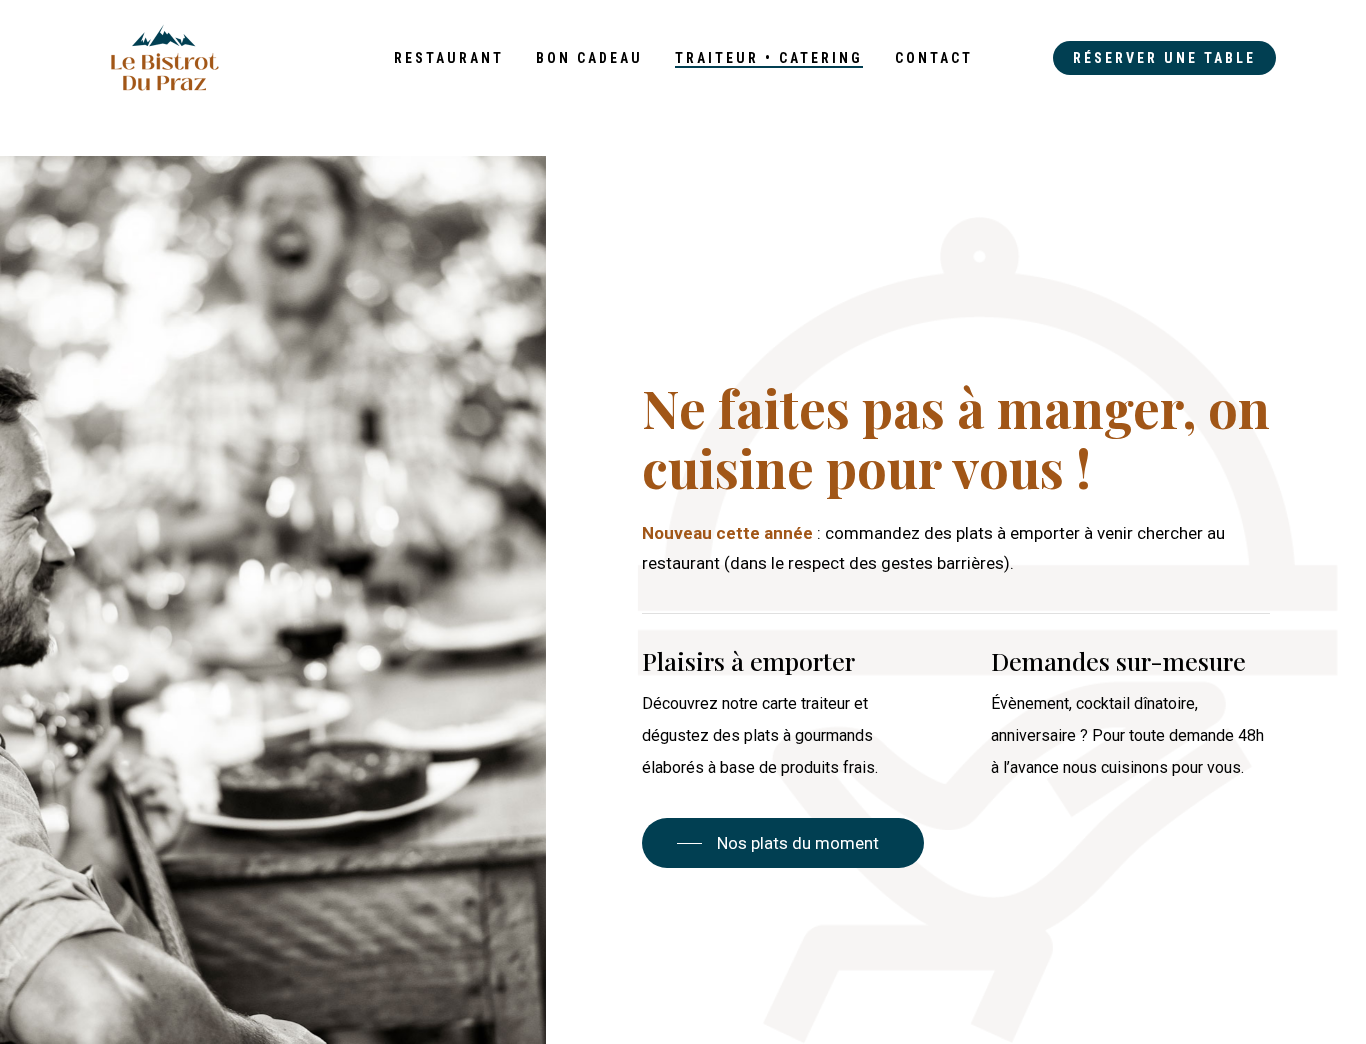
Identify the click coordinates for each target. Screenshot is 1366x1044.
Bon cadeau (589, 58)
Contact (934, 58)
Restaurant (449, 58)
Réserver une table (1164, 58)
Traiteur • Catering (769, 58)
